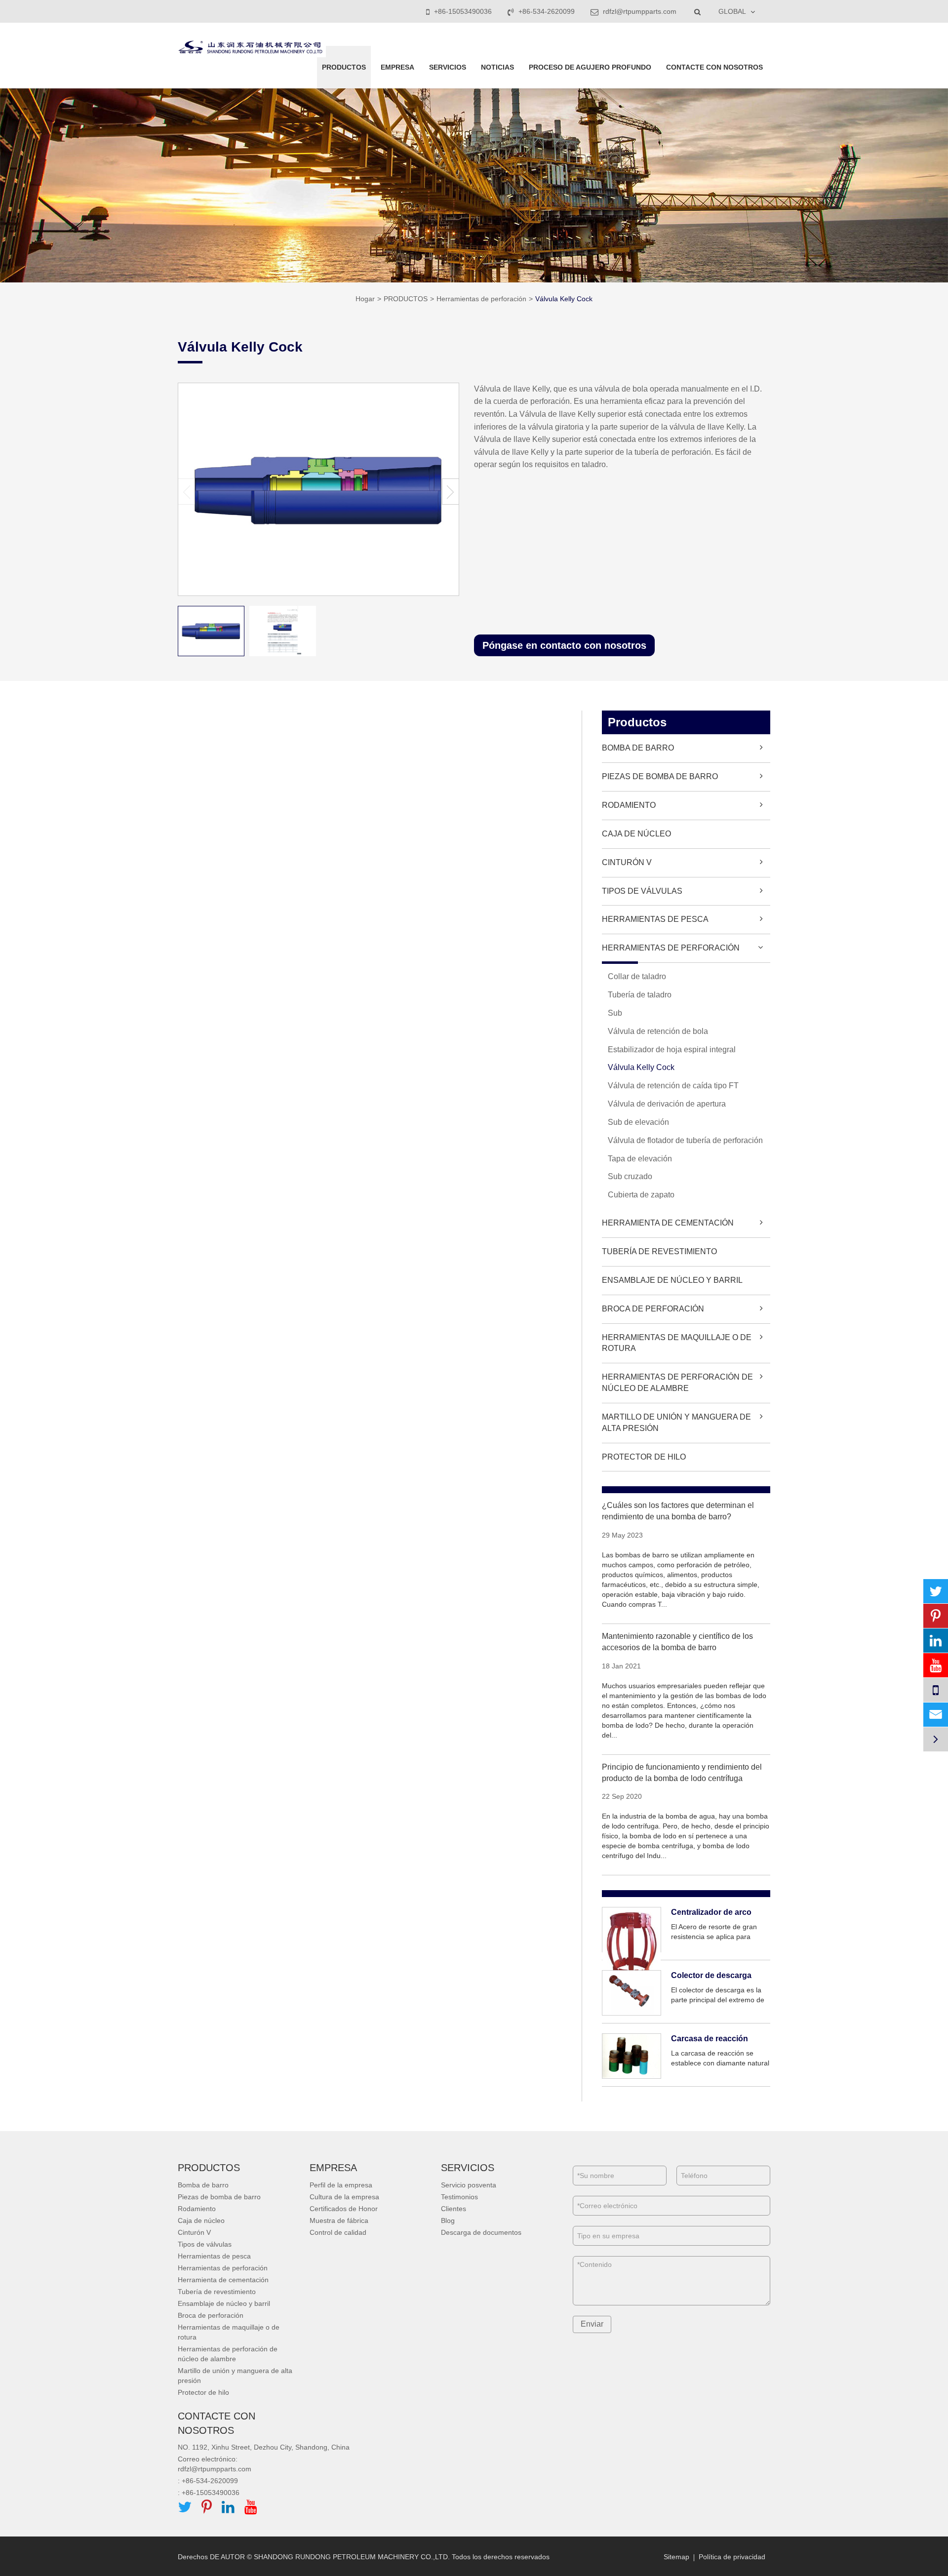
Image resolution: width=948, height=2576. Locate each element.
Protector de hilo (644, 1457)
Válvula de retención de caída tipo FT (673, 1086)
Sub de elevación (638, 1122)
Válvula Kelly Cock (564, 299)
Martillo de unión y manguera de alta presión (676, 1423)
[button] (451, 492)
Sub (615, 1013)
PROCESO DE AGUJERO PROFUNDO (590, 67)
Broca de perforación (653, 1309)
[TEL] (936, 1690)
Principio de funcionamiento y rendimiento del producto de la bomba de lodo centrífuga (682, 1773)
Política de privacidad (732, 2557)
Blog (448, 2220)
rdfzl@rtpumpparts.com (639, 11)
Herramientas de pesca (655, 919)
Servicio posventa (469, 2185)
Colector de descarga (711, 1975)
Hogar (365, 299)
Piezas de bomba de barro (660, 776)
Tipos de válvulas (642, 891)
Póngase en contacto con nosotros (564, 645)
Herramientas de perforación (481, 299)
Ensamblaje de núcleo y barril (672, 1280)
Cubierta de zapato (641, 1195)
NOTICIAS (497, 67)
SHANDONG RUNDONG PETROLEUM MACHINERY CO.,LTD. (352, 2557)
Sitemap (676, 2557)
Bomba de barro (638, 748)
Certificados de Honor (344, 2209)
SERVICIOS (448, 67)
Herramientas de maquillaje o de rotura (677, 1343)
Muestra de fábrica (339, 2220)
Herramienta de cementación (668, 1223)
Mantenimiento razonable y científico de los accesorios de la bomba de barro (677, 1642)
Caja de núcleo (636, 834)
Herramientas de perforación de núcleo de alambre (677, 1383)
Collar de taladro (637, 976)
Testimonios (459, 2197)
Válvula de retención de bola (658, 1031)
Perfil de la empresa (341, 2185)
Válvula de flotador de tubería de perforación (685, 1140)
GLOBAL (732, 11)
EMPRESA (397, 67)
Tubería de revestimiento (659, 1251)
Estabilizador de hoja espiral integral (672, 1050)
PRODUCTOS (344, 67)
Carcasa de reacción (710, 2039)
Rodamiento (629, 805)
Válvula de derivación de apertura (667, 1104)
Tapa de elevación (640, 1159)
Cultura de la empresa (344, 2197)
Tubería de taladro (640, 995)
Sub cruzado (630, 1176)
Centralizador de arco (711, 1912)
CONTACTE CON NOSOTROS (714, 67)
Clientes (454, 2209)
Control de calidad (338, 2232)
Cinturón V (627, 862)
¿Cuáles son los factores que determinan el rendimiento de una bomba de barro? (678, 1511)
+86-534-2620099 (547, 11)
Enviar (592, 2324)
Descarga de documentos (481, 2232)
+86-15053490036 (463, 11)
